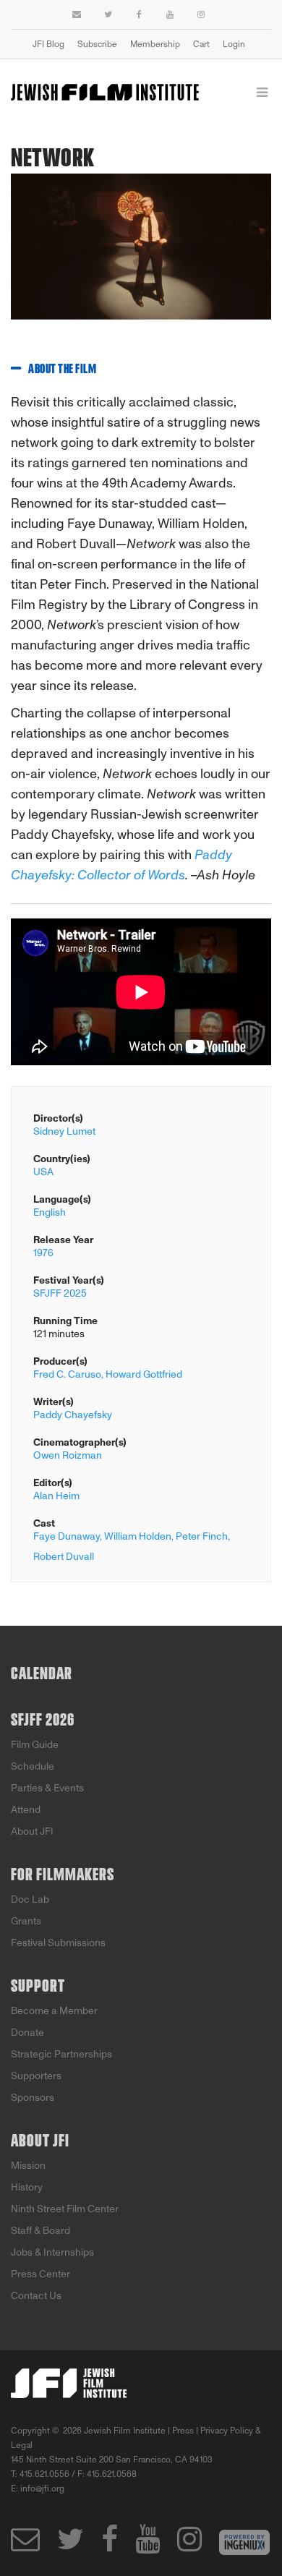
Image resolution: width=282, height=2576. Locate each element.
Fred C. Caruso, (68, 1374)
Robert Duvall (64, 1557)
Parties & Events (47, 1788)
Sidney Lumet (64, 1131)
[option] (141, 258)
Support (38, 1987)
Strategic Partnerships (61, 2054)
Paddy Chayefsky (73, 1415)
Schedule (33, 1766)
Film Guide (35, 1745)
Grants (26, 1921)
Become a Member (54, 2011)
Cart (201, 44)
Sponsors (33, 2098)
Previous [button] (11, 257)
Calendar (42, 1674)
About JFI (32, 1831)
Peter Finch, (203, 1536)
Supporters (36, 2076)
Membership (155, 44)
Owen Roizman (68, 1455)
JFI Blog (48, 44)
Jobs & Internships (52, 2252)
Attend (26, 1810)
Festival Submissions (58, 1943)
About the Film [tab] (62, 370)
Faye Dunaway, (68, 1536)
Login (234, 44)
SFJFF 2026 (43, 1720)
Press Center (40, 2274)
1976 (43, 1253)
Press (183, 2431)
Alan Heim (56, 1496)
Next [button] (249, 257)
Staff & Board (40, 2231)
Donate (27, 2033)
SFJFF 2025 (60, 1293)
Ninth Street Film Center (65, 2209)
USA (43, 1172)
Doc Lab (30, 1899)
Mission (28, 2166)
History (27, 2187)
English (50, 1212)
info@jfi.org (42, 2488)
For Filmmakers (63, 1875)
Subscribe (97, 44)
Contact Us (36, 2296)
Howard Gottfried (144, 1374)
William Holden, (139, 1536)
